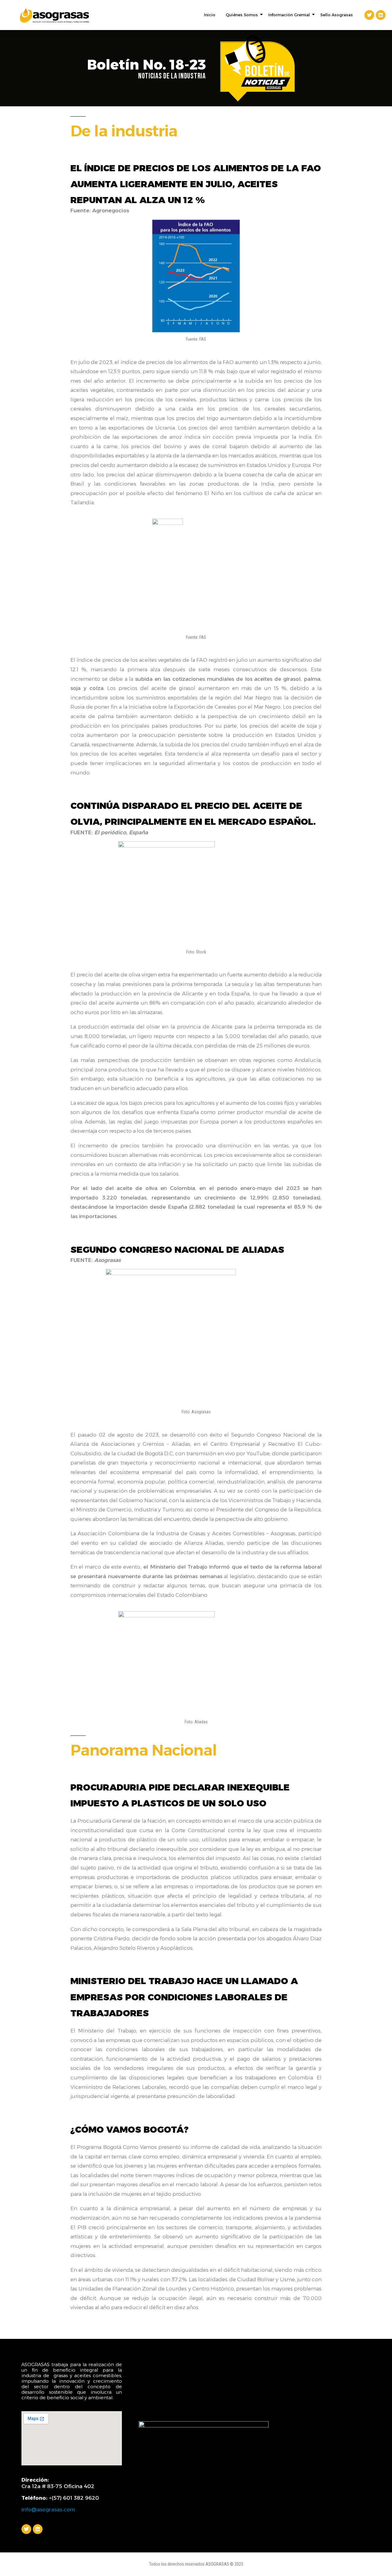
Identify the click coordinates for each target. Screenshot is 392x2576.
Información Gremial (289, 15)
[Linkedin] (381, 15)
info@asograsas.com (48, 2510)
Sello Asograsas (337, 15)
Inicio (210, 15)
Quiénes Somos (242, 15)
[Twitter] (369, 15)
